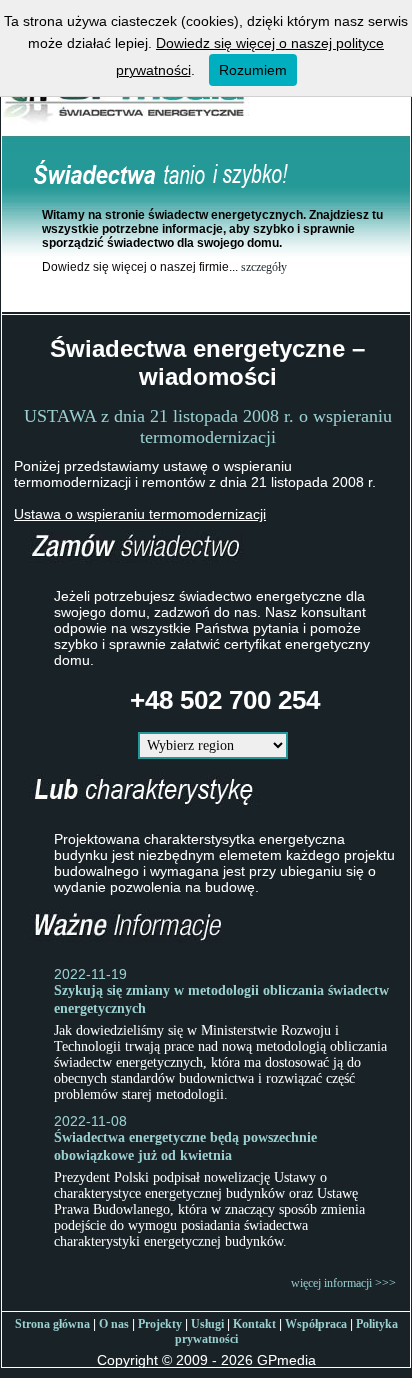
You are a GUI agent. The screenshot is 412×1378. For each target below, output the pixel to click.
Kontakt (254, 1324)
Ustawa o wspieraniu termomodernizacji (140, 514)
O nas (114, 1324)
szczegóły (264, 267)
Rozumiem (253, 70)
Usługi (207, 1324)
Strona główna (52, 1324)
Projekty (160, 1324)
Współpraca (316, 1324)
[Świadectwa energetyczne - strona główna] (125, 128)
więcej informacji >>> (343, 1283)
